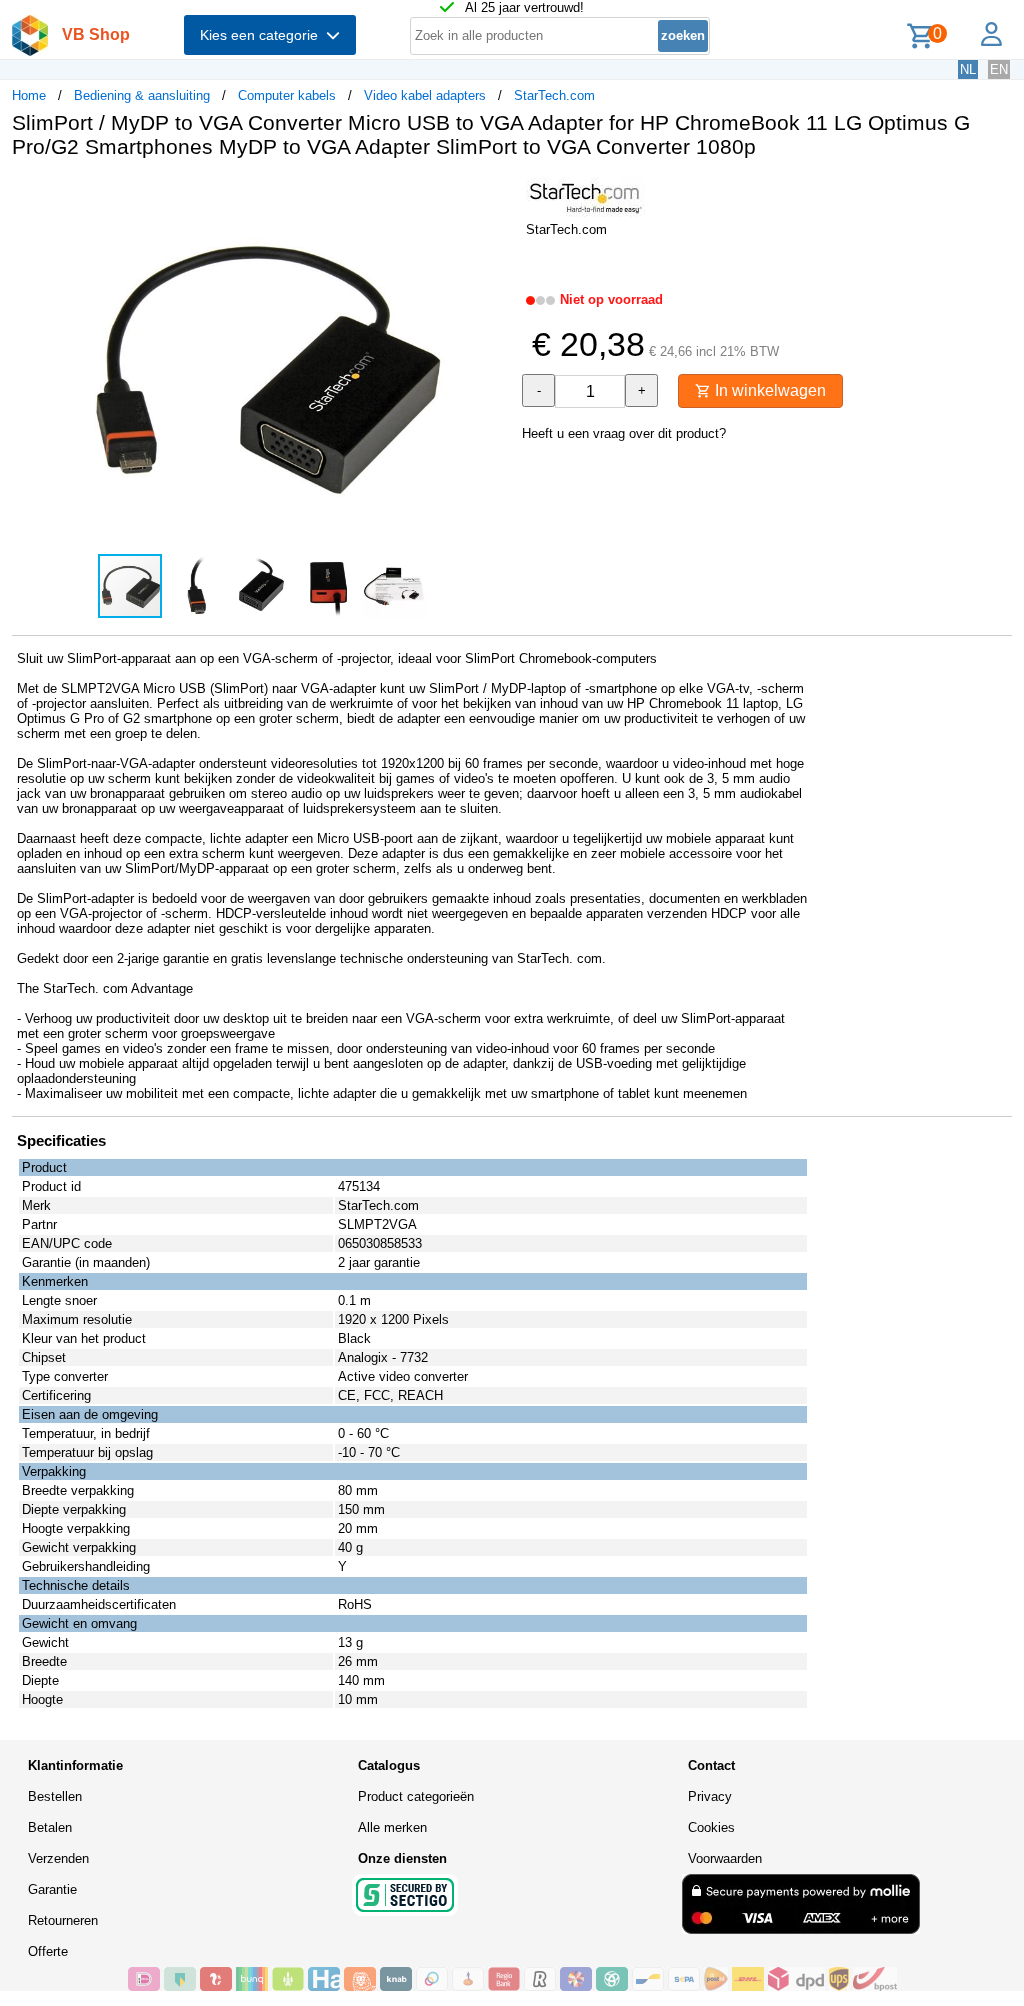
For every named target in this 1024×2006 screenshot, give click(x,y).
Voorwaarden (725, 1858)
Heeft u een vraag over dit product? (624, 433)
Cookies (711, 1827)
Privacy (710, 1796)
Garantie (52, 1889)
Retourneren (63, 1920)
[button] (494, 195)
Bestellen (55, 1796)
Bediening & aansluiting (142, 95)
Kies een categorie (263, 35)
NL (968, 69)
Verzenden (58, 1858)
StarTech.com (554, 95)
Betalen (50, 1827)
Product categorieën (416, 1796)
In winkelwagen (768, 390)
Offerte (48, 1951)
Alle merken (392, 1827)
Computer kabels (287, 95)
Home (29, 95)
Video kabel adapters (425, 95)
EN (999, 69)
